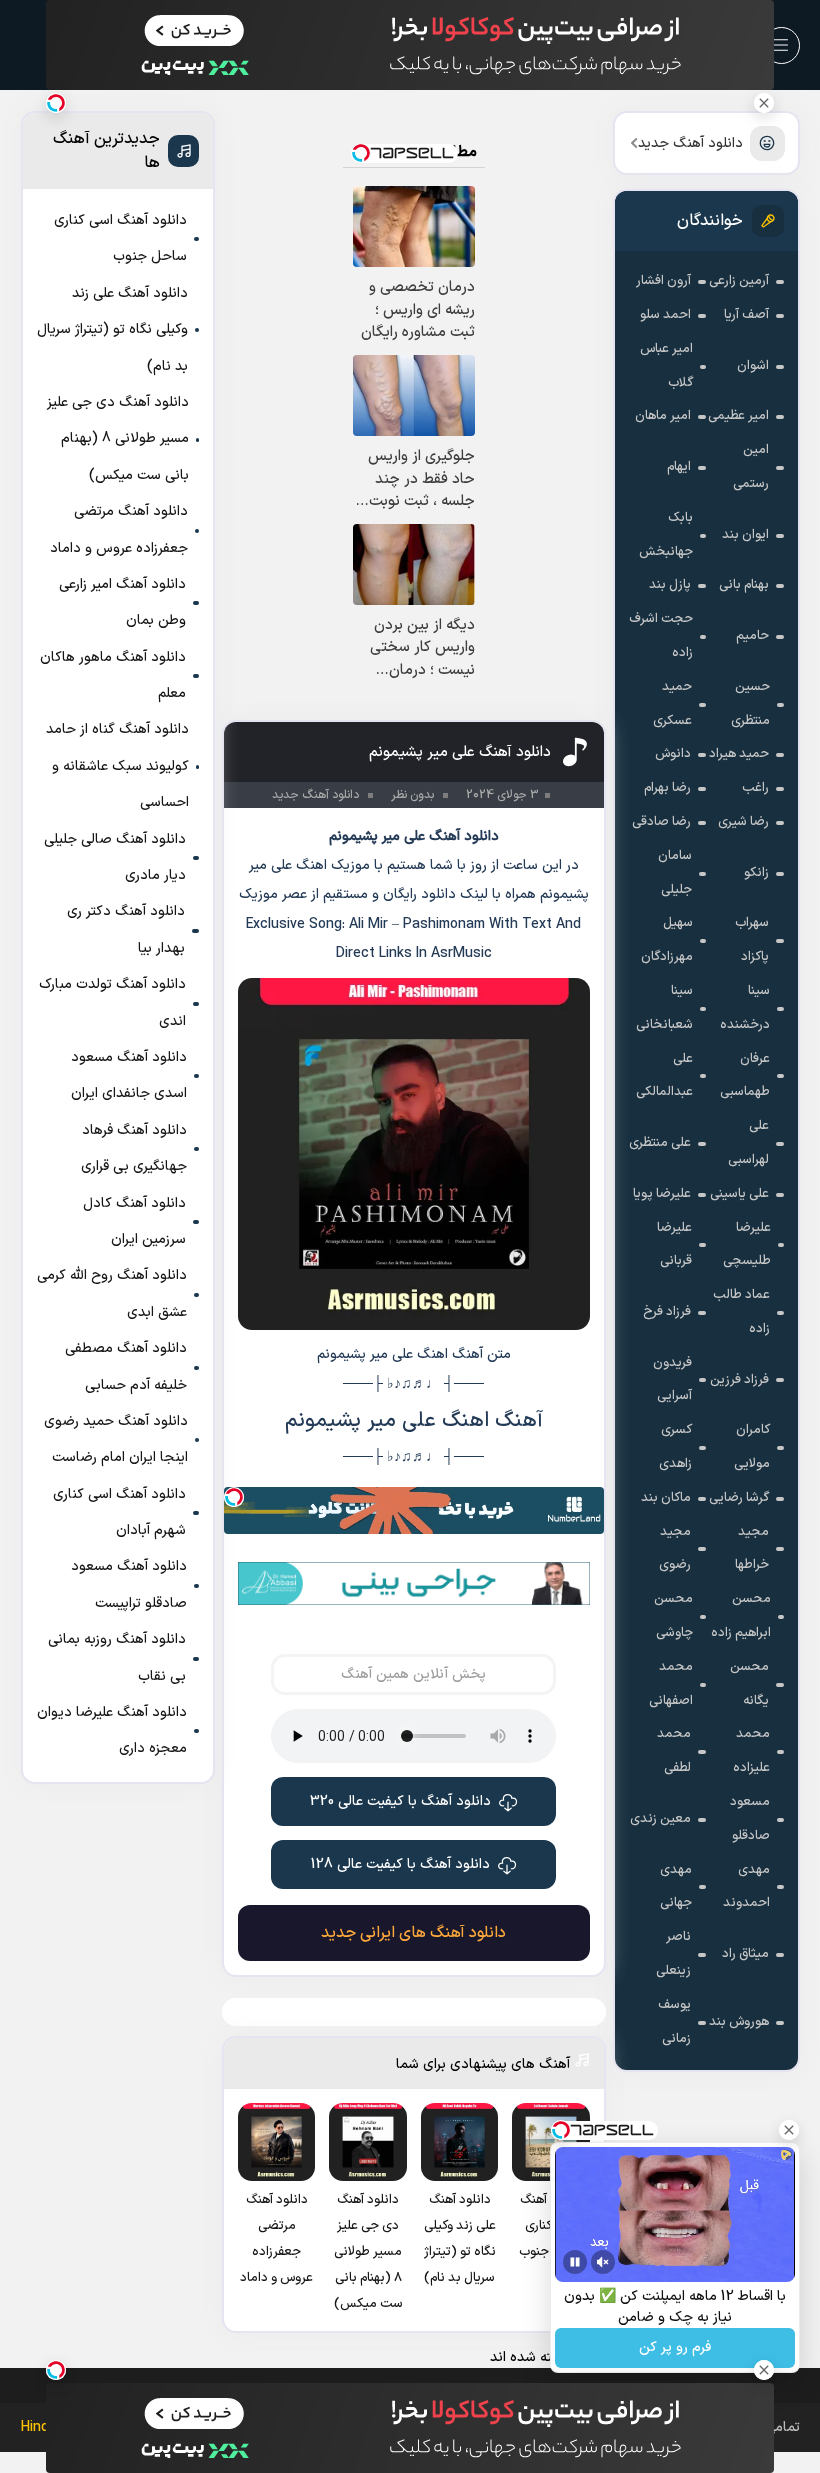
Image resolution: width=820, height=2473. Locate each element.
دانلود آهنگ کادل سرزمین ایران (134, 1221)
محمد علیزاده (751, 1751)
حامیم (752, 636)
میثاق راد (745, 1954)
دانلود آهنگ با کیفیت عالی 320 (400, 1801)
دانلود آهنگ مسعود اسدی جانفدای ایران (129, 1075)
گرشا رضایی (739, 1498)
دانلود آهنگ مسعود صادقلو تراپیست (129, 1584)
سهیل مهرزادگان (667, 940)
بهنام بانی (744, 585)
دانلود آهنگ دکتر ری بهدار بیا (126, 929)
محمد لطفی (674, 1751)
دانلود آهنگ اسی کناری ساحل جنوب (120, 238)
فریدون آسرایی (672, 1380)
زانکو (756, 873)
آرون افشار (663, 281)
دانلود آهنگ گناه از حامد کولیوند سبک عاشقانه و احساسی (117, 766)
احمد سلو (665, 315)
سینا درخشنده (745, 1008)
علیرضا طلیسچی (746, 1245)
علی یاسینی (739, 1194)
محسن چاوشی (673, 1616)
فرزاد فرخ (667, 1312)
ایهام (679, 467)
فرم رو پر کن (675, 2348)
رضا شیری (743, 822)
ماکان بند (666, 1498)
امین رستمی (751, 467)
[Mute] (603, 2262)
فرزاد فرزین (739, 1380)
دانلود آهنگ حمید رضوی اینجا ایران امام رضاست (116, 1439)
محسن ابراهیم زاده (741, 1616)
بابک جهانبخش (666, 535)
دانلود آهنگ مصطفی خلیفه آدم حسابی (126, 1366)
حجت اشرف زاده (661, 636)
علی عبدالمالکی (664, 1076)
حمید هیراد (739, 754)
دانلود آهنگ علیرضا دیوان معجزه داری (112, 1730)
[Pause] (575, 2262)
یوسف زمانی (674, 2022)
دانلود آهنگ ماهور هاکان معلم (113, 675)
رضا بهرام (667, 788)
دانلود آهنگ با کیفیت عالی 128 (400, 1864)
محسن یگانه (749, 1684)
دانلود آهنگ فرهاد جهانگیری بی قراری (134, 1148)
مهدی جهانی (676, 1887)
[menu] (781, 45)
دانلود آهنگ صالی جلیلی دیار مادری (115, 857)
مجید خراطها (752, 1549)
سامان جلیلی (675, 873)
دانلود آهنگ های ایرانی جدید (413, 1933)
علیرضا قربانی (674, 1245)
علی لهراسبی (748, 1143)
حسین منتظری (750, 704)
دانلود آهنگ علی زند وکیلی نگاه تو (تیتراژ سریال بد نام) (112, 330)
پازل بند (670, 585)
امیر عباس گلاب (666, 366)
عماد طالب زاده (741, 1312)
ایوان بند (745, 535)
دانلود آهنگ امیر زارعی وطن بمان (122, 602)
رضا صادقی (661, 822)
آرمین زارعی (739, 281)
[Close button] (764, 103)
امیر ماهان (663, 416)
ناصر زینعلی (673, 1954)
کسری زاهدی (675, 1447)
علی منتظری (660, 1143)
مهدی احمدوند (746, 1887)
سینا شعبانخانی (664, 1008)
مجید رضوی (675, 1549)
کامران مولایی (752, 1447)
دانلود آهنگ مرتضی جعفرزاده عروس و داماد (119, 529)
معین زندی (660, 1819)
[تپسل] (234, 1497)
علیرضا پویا (662, 1194)
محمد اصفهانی (671, 1684)
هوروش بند (739, 2022)
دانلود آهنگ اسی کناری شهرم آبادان (119, 1512)
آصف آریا (746, 315)
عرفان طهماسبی (745, 1076)
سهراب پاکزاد (752, 940)
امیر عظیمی (738, 416)
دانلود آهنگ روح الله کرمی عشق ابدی (112, 1293)
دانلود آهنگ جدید (690, 143)
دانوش (673, 754)
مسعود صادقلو (750, 1819)
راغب (755, 788)
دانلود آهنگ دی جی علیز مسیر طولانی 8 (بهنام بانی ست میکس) (118, 439)
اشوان (753, 366)
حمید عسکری (672, 704)
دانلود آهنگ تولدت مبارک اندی (112, 1002)
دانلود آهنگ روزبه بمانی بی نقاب (117, 1657)
